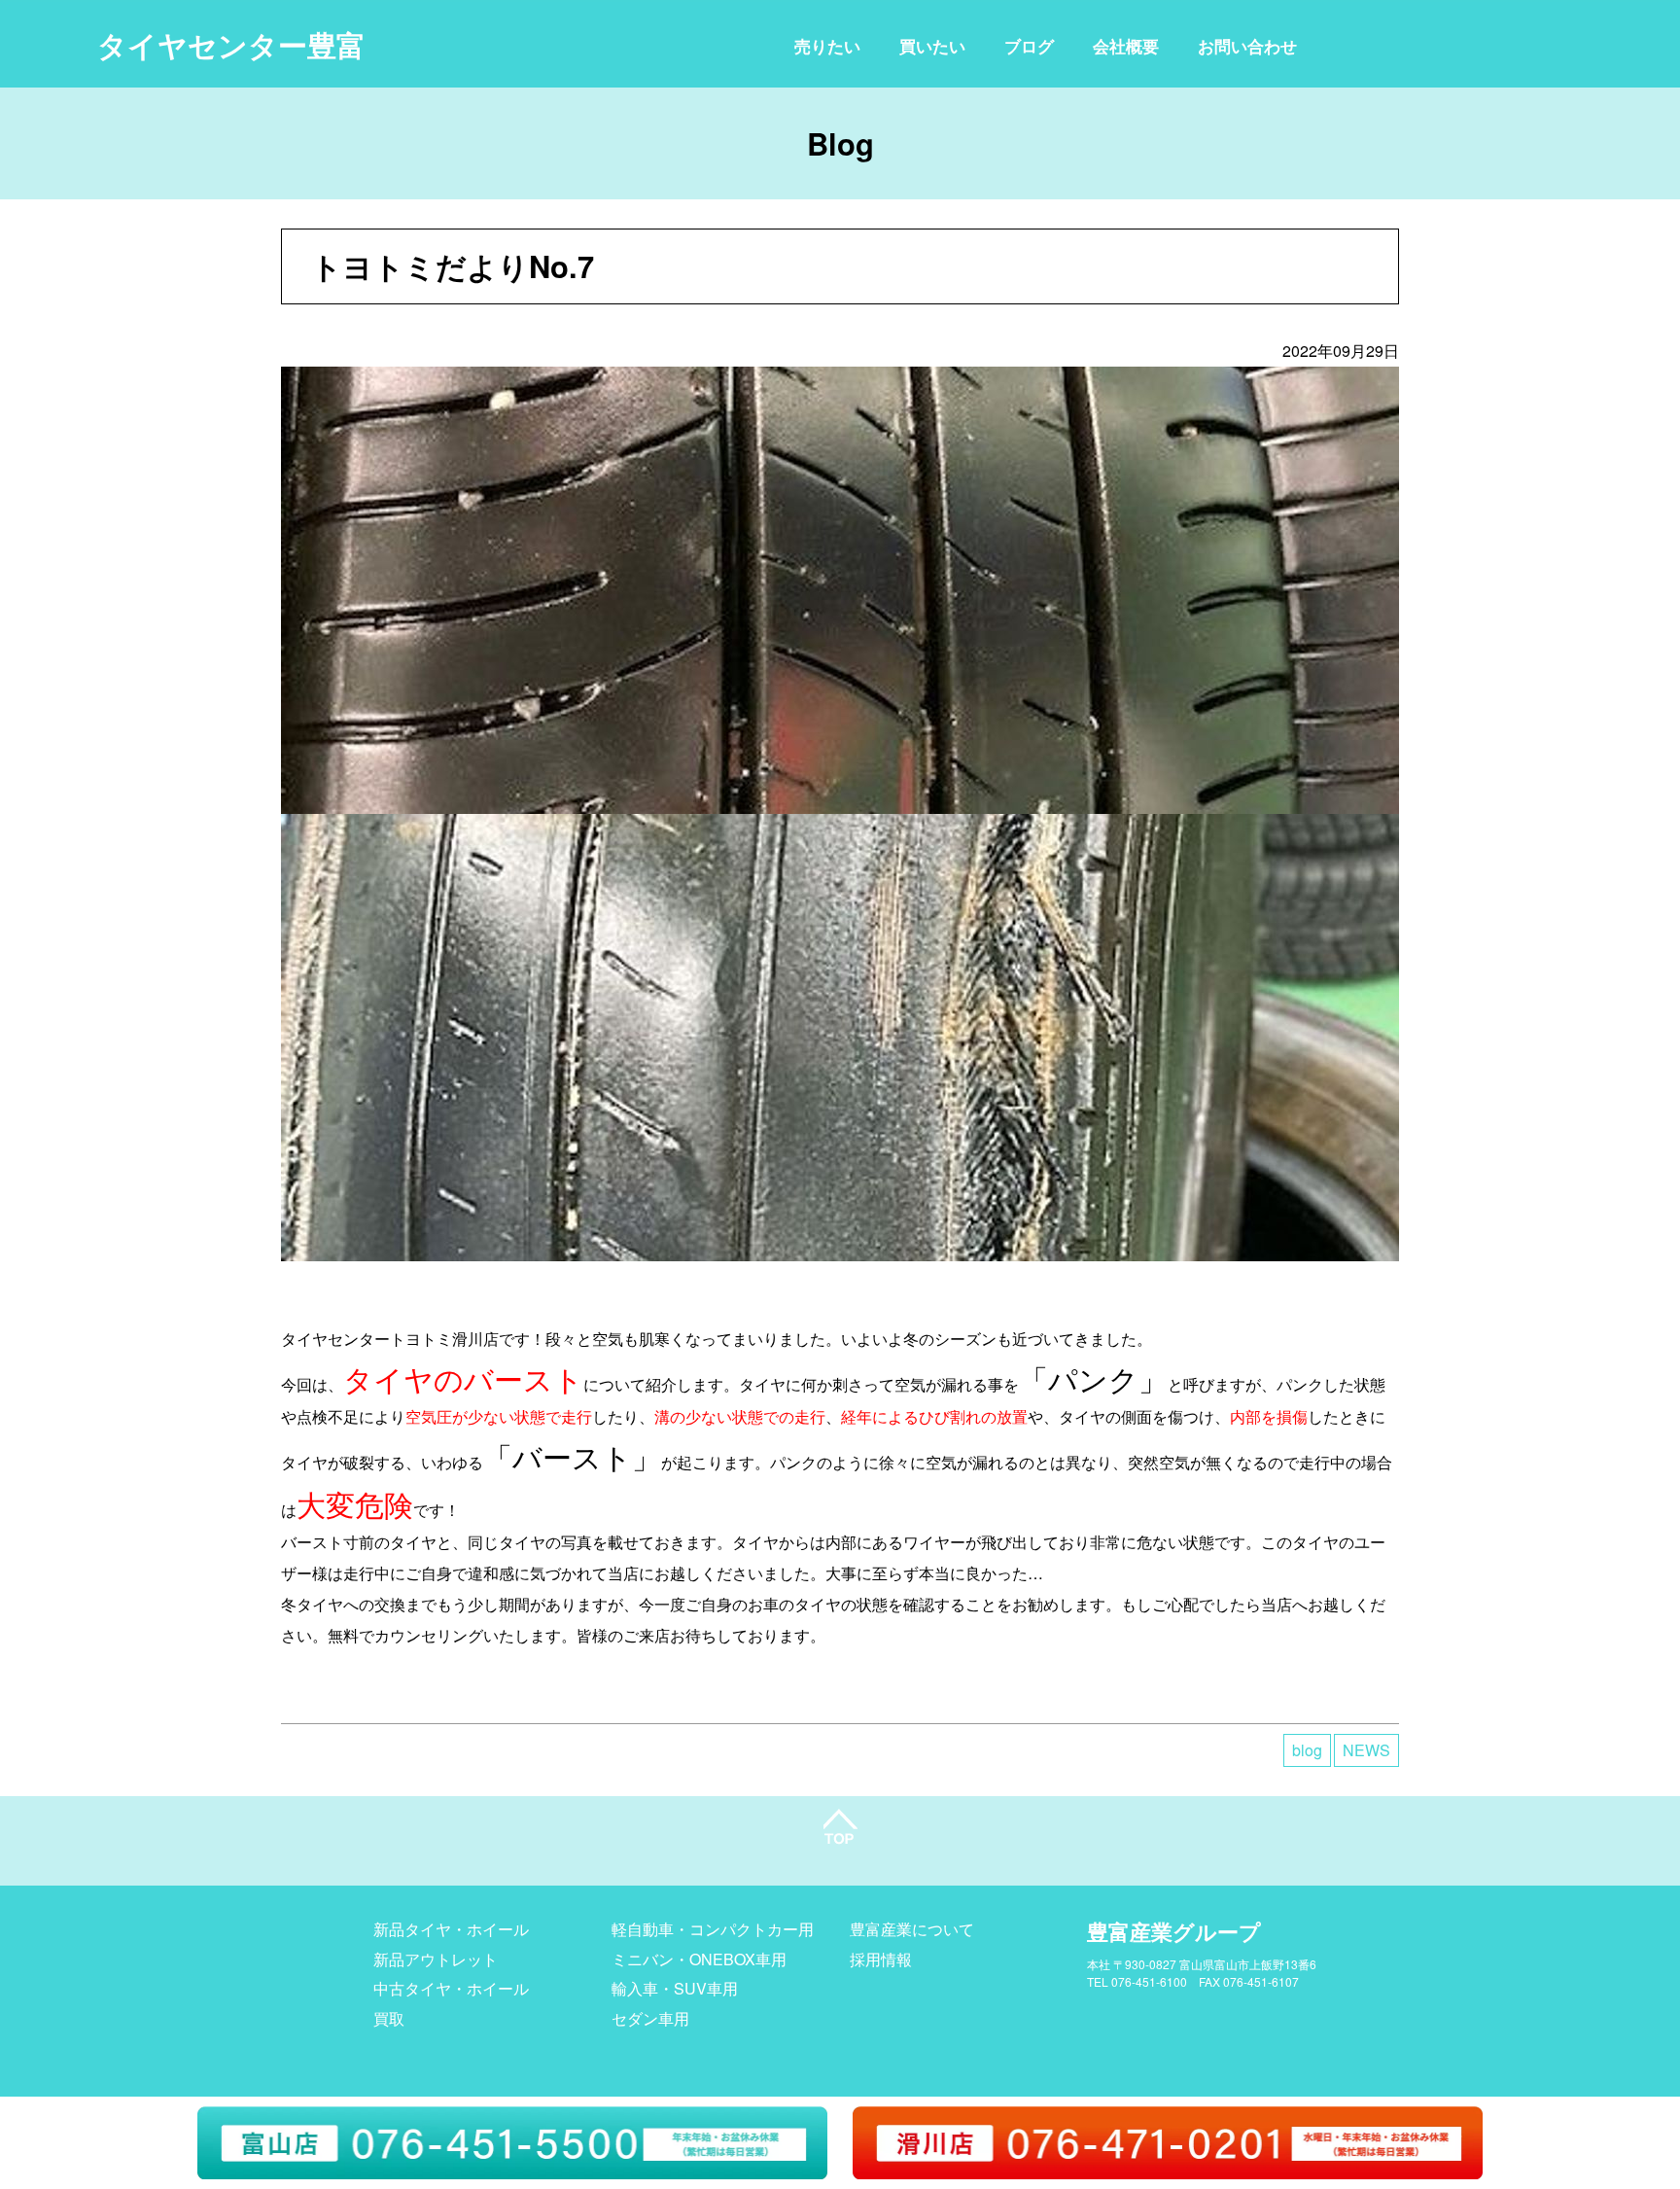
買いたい (932, 46)
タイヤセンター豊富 (231, 44)
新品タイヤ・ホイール (451, 1929)
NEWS (1366, 1750)
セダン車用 (650, 2018)
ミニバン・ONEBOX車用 (699, 1959)
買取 (389, 2018)
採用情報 (881, 1959)
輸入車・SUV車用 (675, 1988)
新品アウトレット (436, 1959)
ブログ (1029, 46)
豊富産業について (912, 1929)
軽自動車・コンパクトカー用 (713, 1929)
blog (1307, 1750)
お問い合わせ (1247, 46)
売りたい (827, 46)
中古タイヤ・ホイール (451, 1988)
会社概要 (1126, 46)
